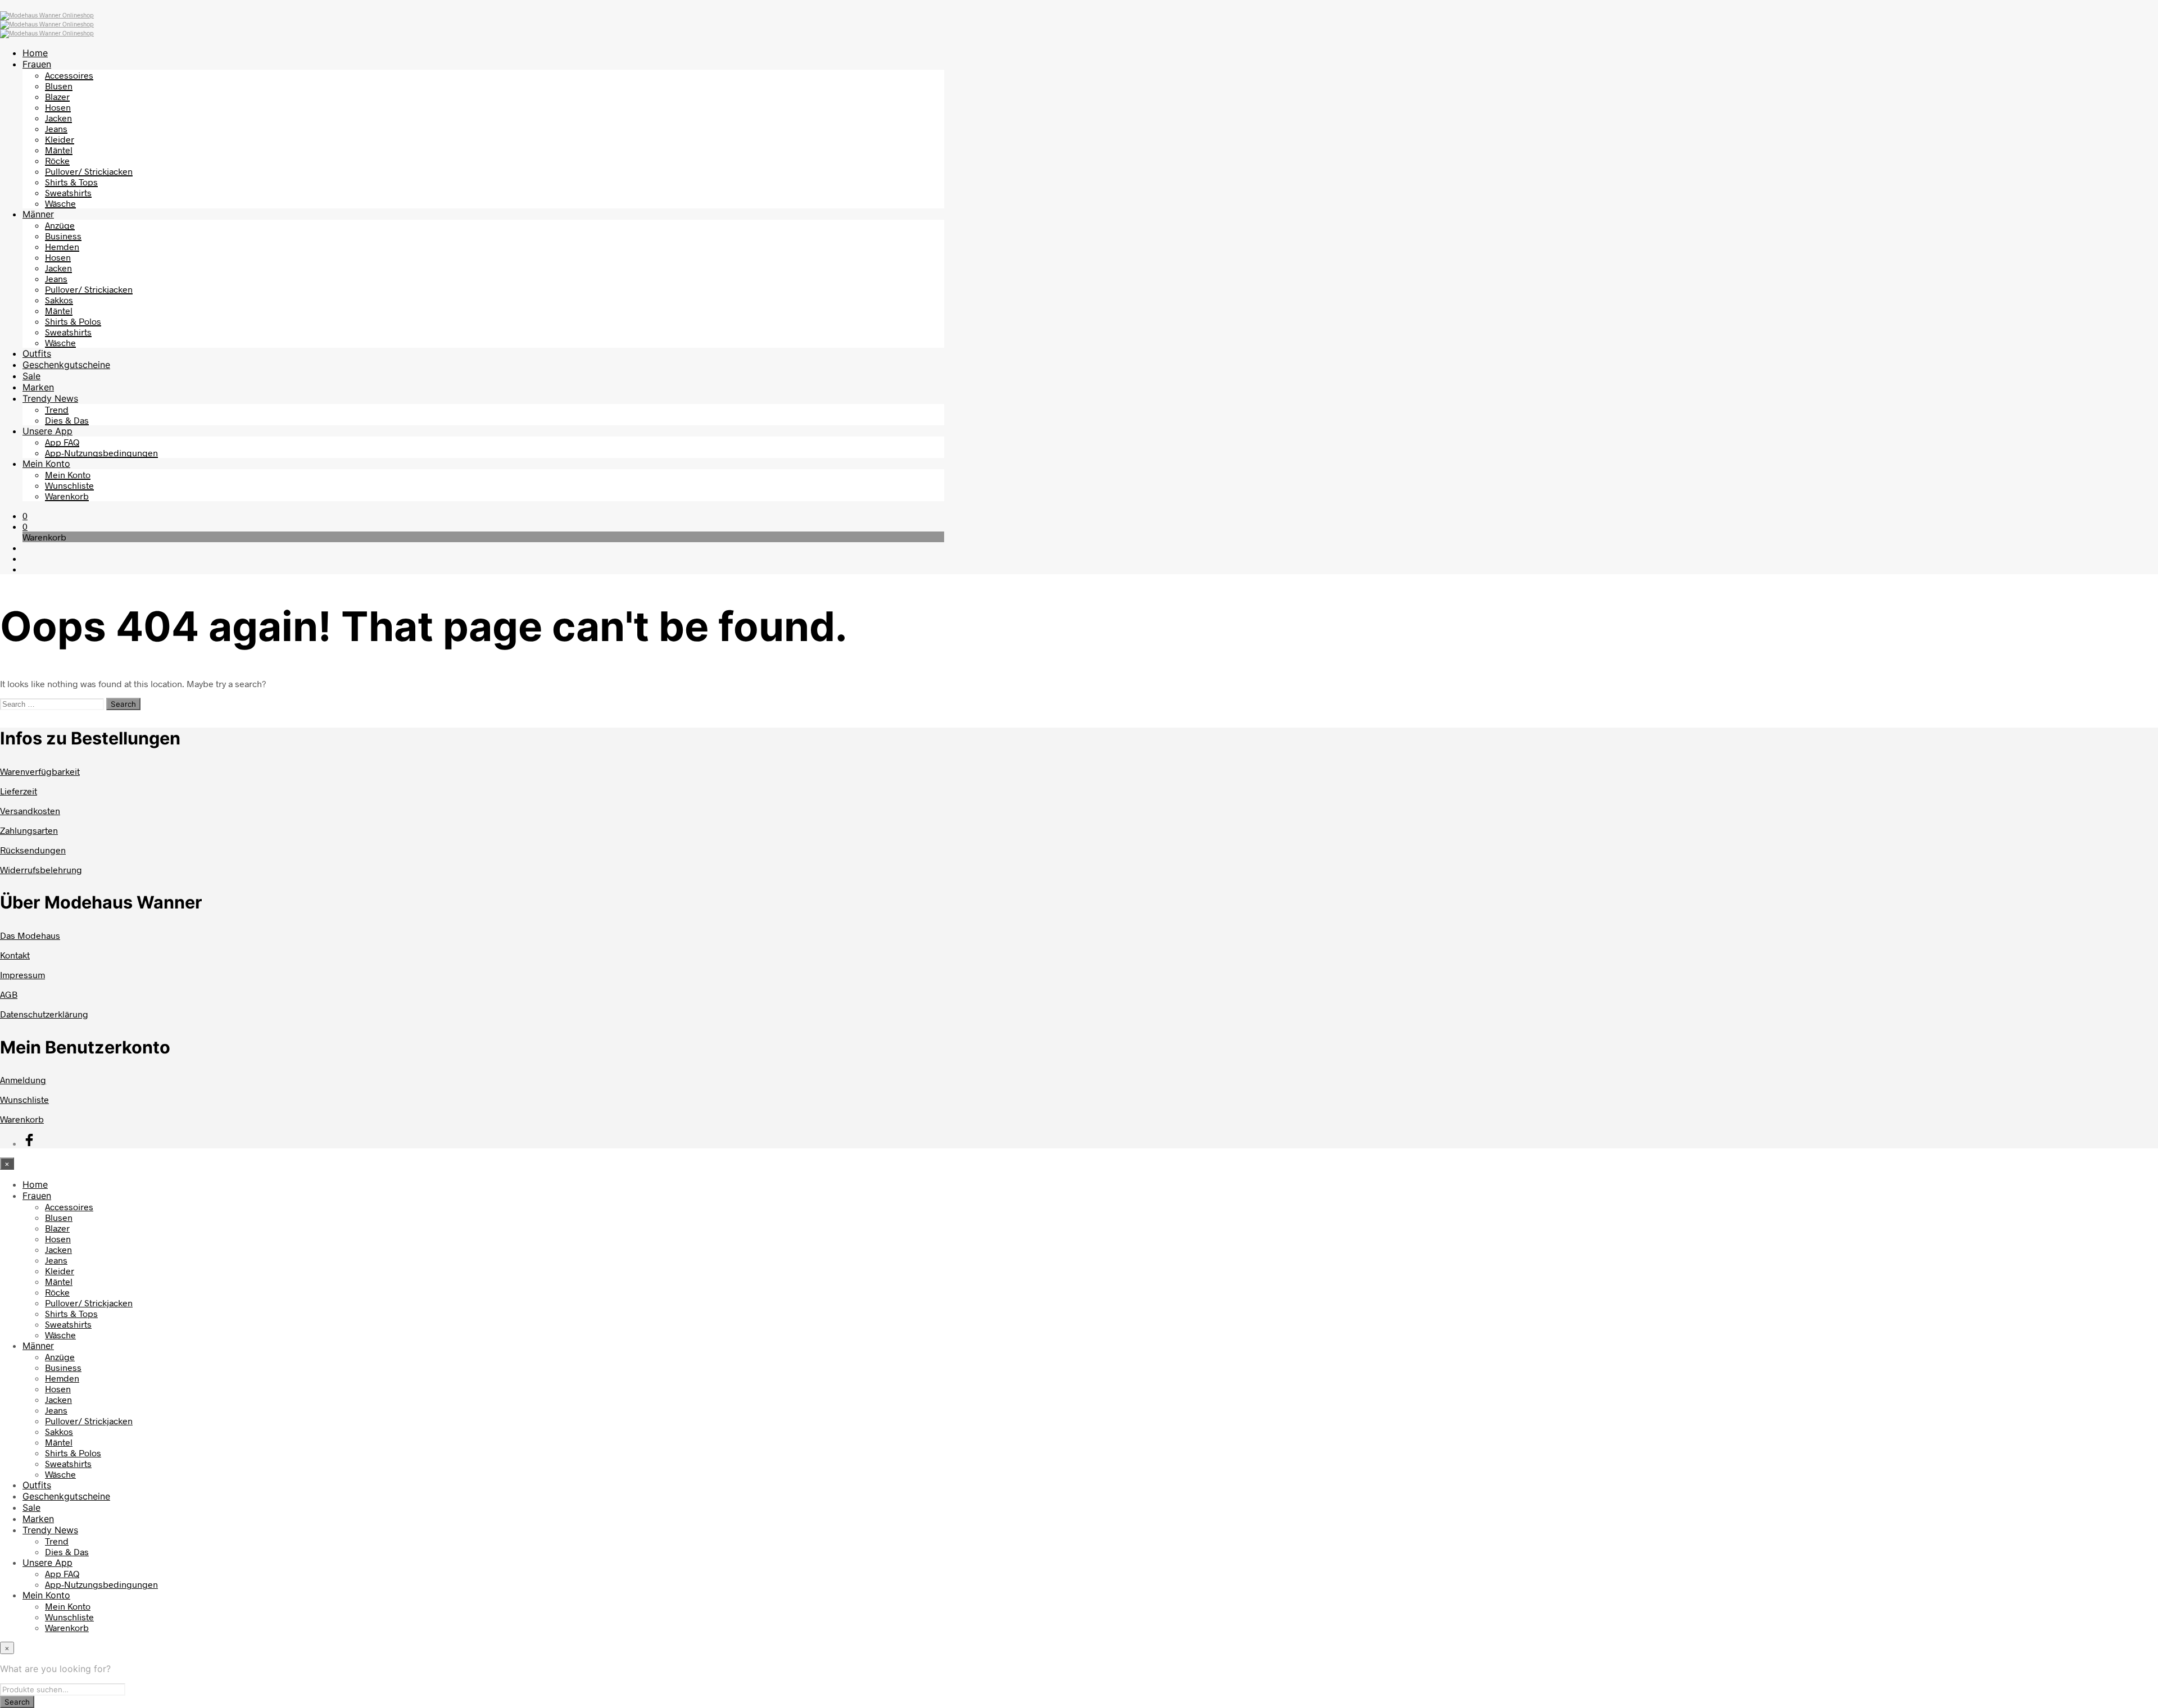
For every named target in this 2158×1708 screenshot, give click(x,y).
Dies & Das (67, 420)
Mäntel (59, 150)
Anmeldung (23, 1080)
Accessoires (69, 75)
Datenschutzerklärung (44, 1014)
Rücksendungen (33, 850)
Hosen (58, 107)
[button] (25, 515)
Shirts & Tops (71, 182)
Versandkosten (30, 810)
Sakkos (59, 300)
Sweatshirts (68, 192)
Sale (31, 376)
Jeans (56, 128)
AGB (9, 994)
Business (63, 236)
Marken (38, 387)
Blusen (59, 86)
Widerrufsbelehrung (41, 869)
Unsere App (47, 431)
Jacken (58, 118)
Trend (57, 409)
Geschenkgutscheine (66, 365)
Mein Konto (46, 464)
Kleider (60, 139)
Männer (38, 214)
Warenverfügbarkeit (40, 771)
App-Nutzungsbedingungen (101, 453)
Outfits (37, 353)
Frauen (37, 64)
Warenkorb (67, 496)
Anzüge (60, 225)
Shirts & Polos (73, 321)
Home (35, 53)
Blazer (57, 96)
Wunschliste (69, 485)
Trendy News (50, 398)
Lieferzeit (19, 791)
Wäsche (60, 203)
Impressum (22, 975)
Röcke (57, 160)
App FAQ (62, 442)
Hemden (62, 246)
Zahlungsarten (29, 830)
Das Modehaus (30, 935)
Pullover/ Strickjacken (89, 171)
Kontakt (15, 955)
